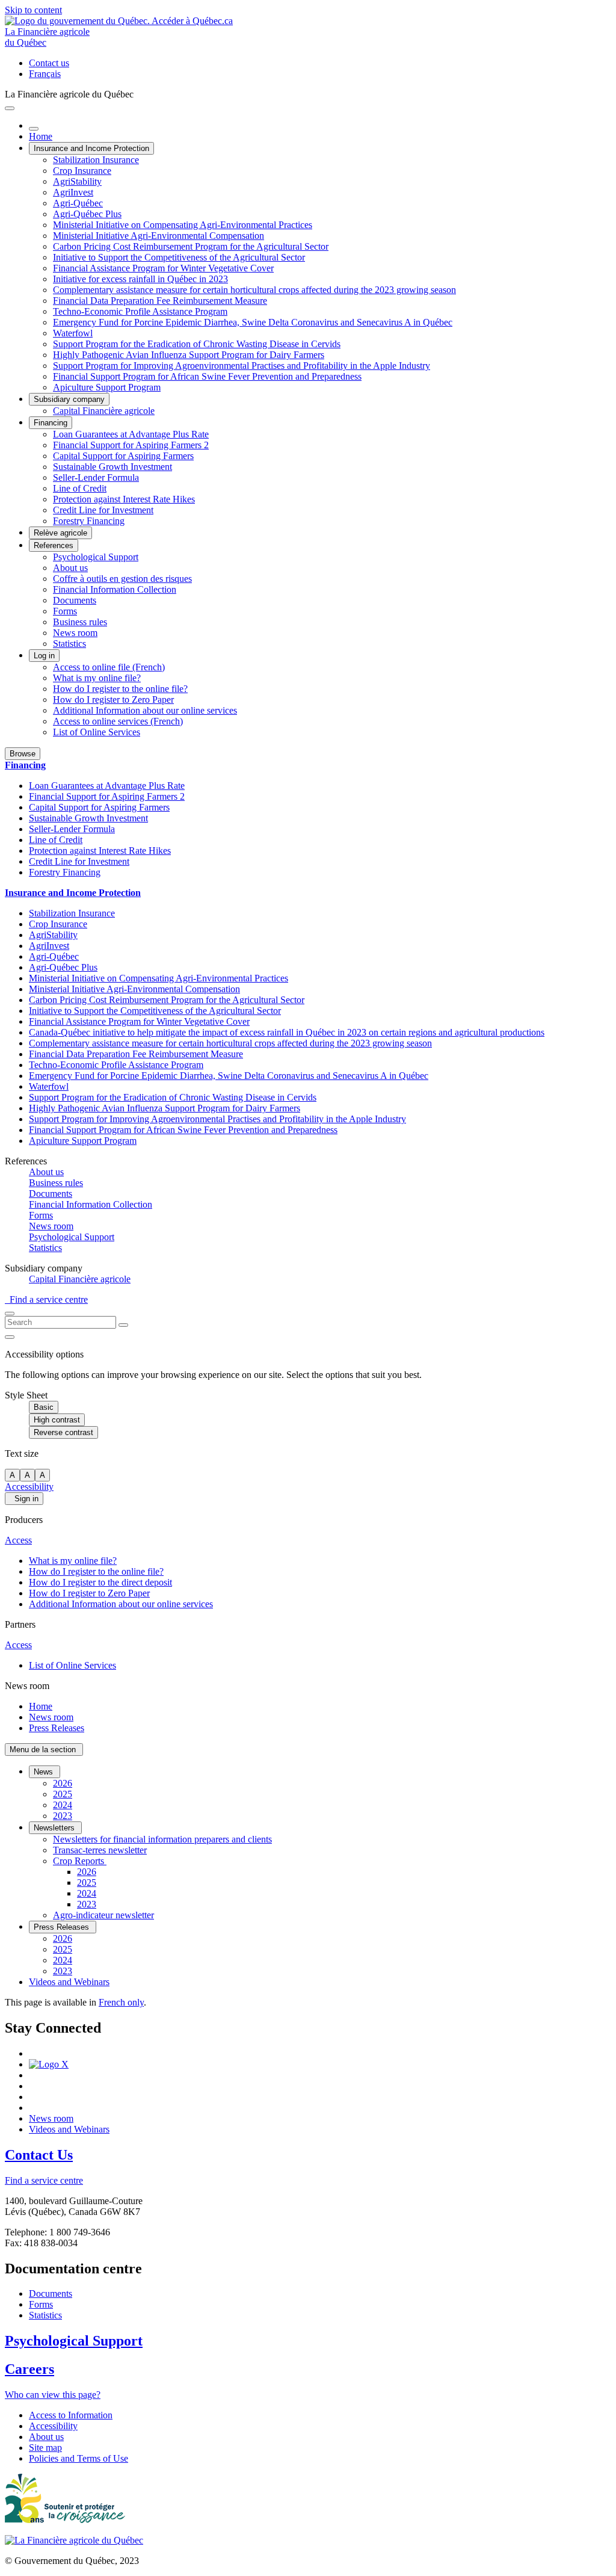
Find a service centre (46, 1299)
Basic (44, 1407)
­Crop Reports (80, 1861)
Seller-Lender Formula (96, 477)
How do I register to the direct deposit (100, 1582)
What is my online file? (97, 678)
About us (70, 568)
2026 (63, 1783)
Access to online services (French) (118, 721)
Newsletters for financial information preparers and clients (162, 1839)
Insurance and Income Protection (91, 148)
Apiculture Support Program (107, 387)
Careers (29, 2369)
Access (18, 1540)
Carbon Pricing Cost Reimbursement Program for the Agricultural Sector (191, 246)
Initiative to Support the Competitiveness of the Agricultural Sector (179, 257)
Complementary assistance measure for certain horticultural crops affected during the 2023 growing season (254, 290)
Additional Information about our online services (145, 710)
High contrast (57, 1420)
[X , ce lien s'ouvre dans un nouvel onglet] (49, 2064)
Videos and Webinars (69, 1982)
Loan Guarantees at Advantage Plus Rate (131, 434)
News (45, 1772)
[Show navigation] (10, 108)
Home (41, 136)
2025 (63, 1794)
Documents (75, 600)
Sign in (24, 1499)
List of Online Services (97, 732)
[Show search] (10, 1314)
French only (121, 2002)
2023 (63, 1816)
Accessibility (29, 1487)
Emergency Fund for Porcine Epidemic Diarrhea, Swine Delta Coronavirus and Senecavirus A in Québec (253, 322)
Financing (51, 423)
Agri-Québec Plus (87, 214)
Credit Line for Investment (103, 510)
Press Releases (57, 1728)
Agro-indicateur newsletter (103, 1915)
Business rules (80, 622)
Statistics (69, 644)
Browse (23, 754)
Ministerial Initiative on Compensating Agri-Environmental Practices (183, 225)
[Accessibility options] (10, 1337)
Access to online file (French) (109, 667)
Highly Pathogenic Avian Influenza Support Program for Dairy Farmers (189, 355)
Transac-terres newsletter (100, 1850)
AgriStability (77, 181)
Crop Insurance (82, 171)
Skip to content (33, 10)
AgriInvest (73, 192)
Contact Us (39, 2155)
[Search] (123, 1325)
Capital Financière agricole (104, 411)
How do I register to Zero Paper (113, 700)
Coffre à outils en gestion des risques (122, 579)
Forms (65, 611)
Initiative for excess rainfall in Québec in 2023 (140, 279)
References (54, 545)
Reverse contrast (63, 1432)
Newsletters (55, 1828)
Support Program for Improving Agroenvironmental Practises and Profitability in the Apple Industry (242, 366)
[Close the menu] (34, 129)
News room (75, 633)
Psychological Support (96, 557)
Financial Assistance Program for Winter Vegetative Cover (163, 268)
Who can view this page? (53, 2395)
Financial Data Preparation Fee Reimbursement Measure (160, 301)
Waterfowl (73, 333)
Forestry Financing (89, 521)
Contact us (49, 63)
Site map (45, 2448)
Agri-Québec (78, 203)
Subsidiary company (69, 399)
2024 (63, 1805)
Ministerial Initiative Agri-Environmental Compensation (159, 236)
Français (45, 74)
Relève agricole (60, 533)
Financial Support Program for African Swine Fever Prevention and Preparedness (207, 376)
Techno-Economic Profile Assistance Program (140, 311)
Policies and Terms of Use (79, 2458)
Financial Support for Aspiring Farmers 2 (131, 445)
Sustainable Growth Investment (112, 467)
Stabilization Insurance (96, 160)
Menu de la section (44, 1750)
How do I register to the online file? (120, 689)
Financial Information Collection (115, 589)
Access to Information (71, 2415)
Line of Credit (80, 488)
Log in (44, 656)
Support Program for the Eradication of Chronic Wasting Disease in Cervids (197, 344)
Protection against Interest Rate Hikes (124, 499)
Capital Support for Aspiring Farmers (123, 456)
